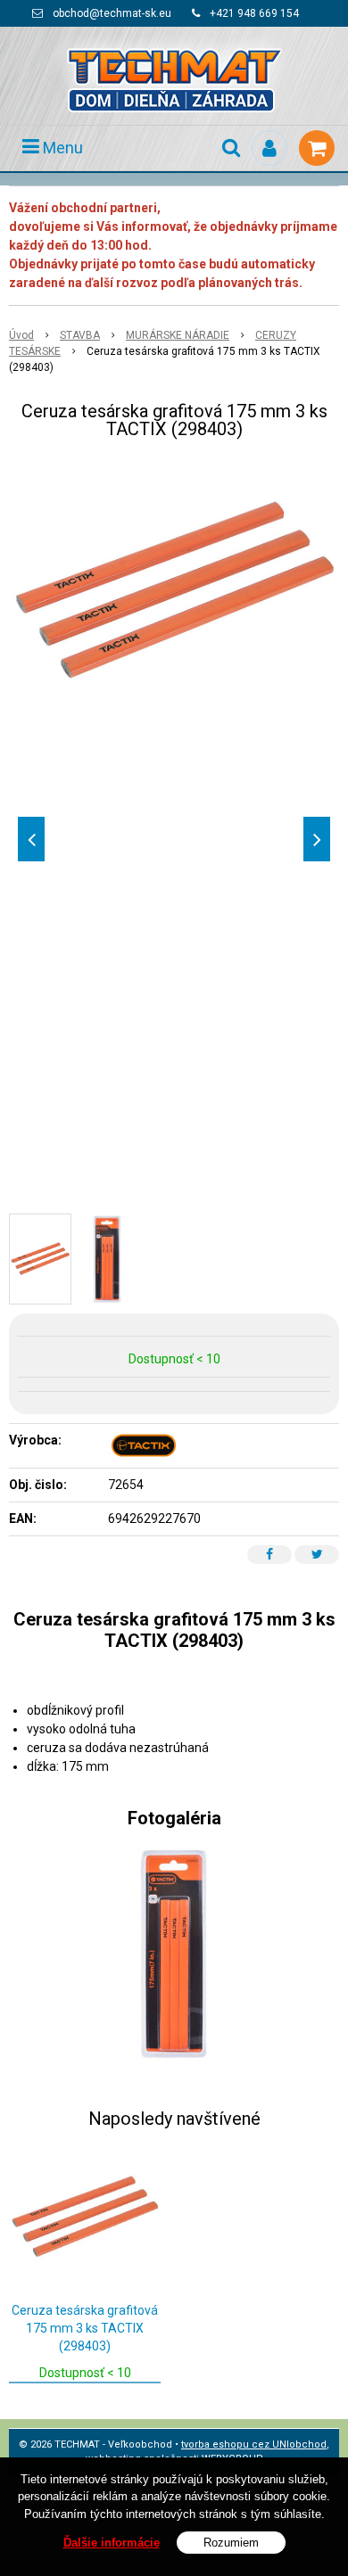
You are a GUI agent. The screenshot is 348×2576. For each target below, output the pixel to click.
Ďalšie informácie (112, 2543)
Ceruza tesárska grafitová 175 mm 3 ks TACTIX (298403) (85, 2328)
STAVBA (80, 335)
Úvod (21, 335)
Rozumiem (231, 2543)
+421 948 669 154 (254, 13)
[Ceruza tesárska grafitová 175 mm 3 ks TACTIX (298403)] (174, 589)
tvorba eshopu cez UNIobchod (254, 2444)
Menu (61, 148)
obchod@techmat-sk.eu (112, 13)
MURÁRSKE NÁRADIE (178, 335)
